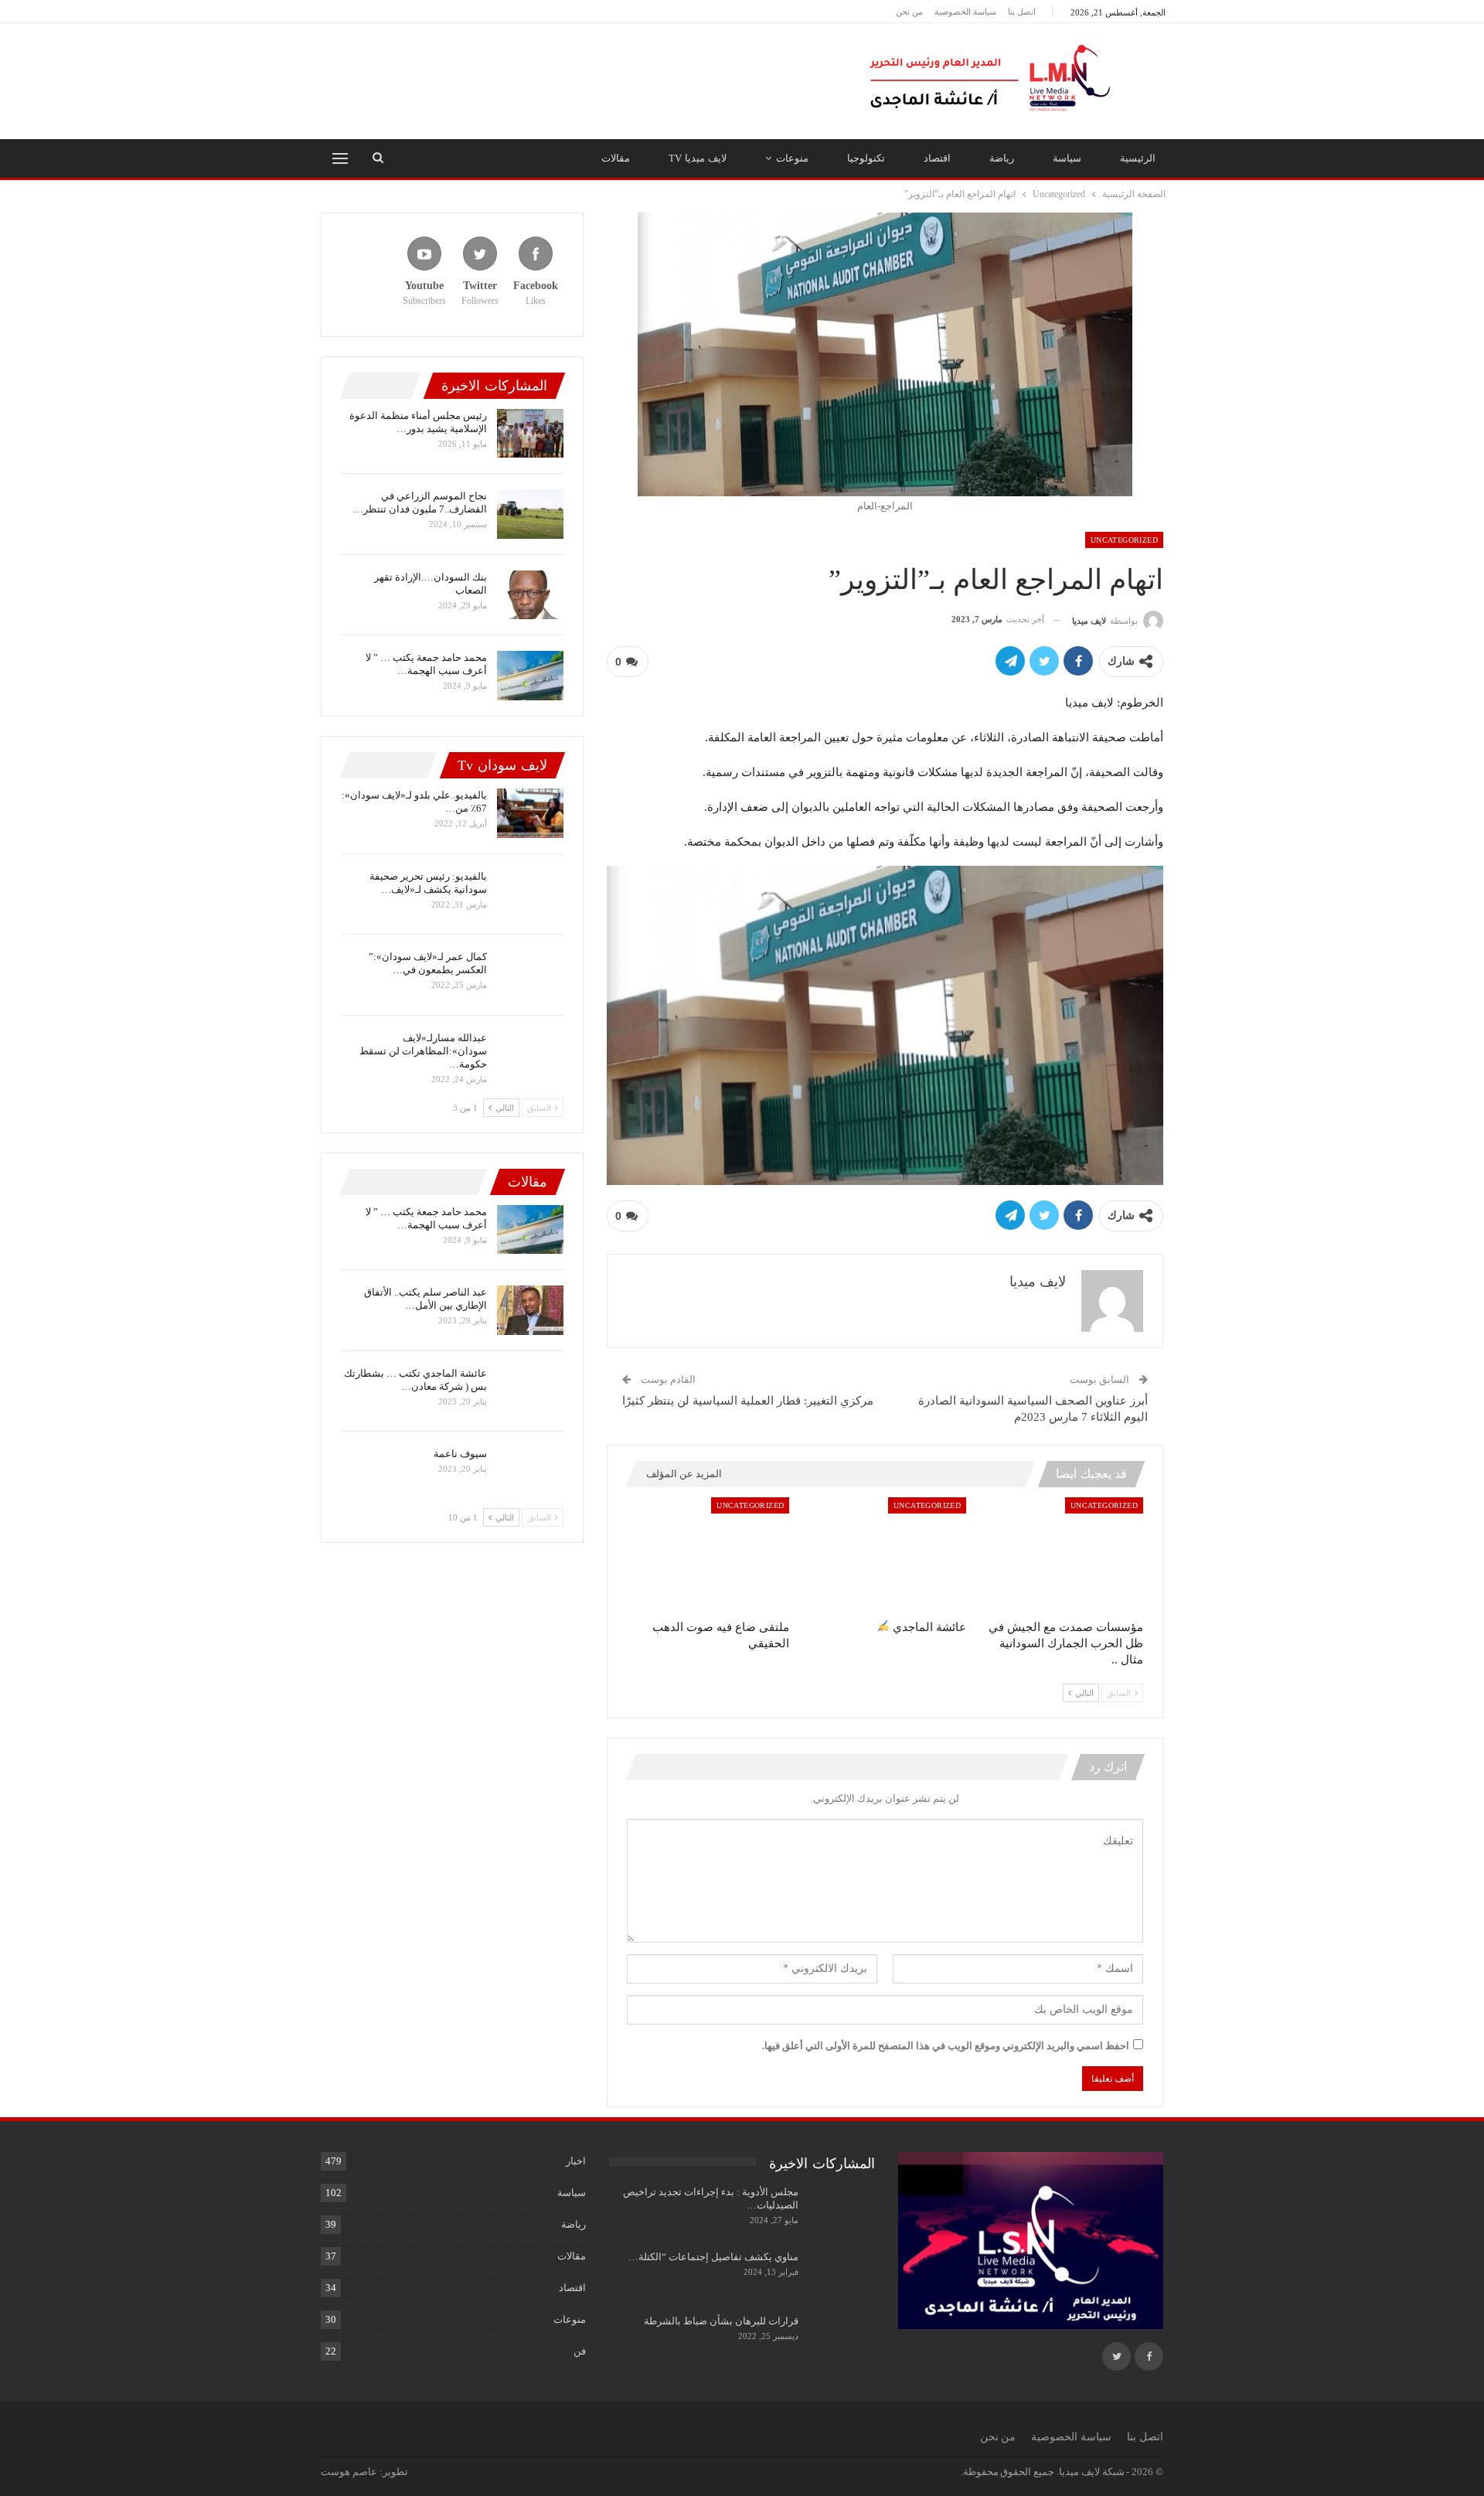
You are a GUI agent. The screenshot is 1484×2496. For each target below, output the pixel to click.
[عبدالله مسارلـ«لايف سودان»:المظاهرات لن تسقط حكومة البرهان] (530, 1056)
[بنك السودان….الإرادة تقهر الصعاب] (530, 595)
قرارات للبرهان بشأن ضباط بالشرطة (721, 2321)
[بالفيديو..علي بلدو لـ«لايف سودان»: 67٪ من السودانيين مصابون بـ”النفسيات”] (530, 813)
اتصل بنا (1022, 12)
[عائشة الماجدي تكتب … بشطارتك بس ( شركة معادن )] (530, 1391)
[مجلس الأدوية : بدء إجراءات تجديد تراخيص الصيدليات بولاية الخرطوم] (842, 2210)
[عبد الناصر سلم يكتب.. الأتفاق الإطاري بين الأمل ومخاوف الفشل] (530, 1310)
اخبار (576, 2161)
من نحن (909, 12)
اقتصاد (937, 158)
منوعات (792, 158)
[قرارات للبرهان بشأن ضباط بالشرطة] (842, 2339)
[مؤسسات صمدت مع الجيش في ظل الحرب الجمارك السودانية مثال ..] (1062, 1554)
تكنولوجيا (866, 158)
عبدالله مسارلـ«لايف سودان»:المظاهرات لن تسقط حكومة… (423, 1051)
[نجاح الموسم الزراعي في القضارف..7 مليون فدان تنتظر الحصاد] (530, 514)
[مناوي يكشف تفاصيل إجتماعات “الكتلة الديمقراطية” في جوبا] (842, 2275)
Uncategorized (1124, 540)
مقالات (616, 158)
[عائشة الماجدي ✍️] (885, 1554)
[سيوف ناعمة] (530, 1472)
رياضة (1002, 158)
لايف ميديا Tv (698, 158)
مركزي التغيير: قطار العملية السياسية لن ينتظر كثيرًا (748, 1401)
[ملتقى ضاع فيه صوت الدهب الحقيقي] (708, 1554)
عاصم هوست (349, 2472)
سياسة (1067, 158)
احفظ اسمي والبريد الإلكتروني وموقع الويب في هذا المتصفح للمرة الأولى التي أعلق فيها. (946, 2046)
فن (580, 2351)
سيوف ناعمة (460, 1454)
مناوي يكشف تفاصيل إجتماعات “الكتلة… (713, 2257)
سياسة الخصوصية (965, 12)
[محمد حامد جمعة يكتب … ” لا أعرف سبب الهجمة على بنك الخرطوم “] (530, 676)
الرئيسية (1138, 158)
